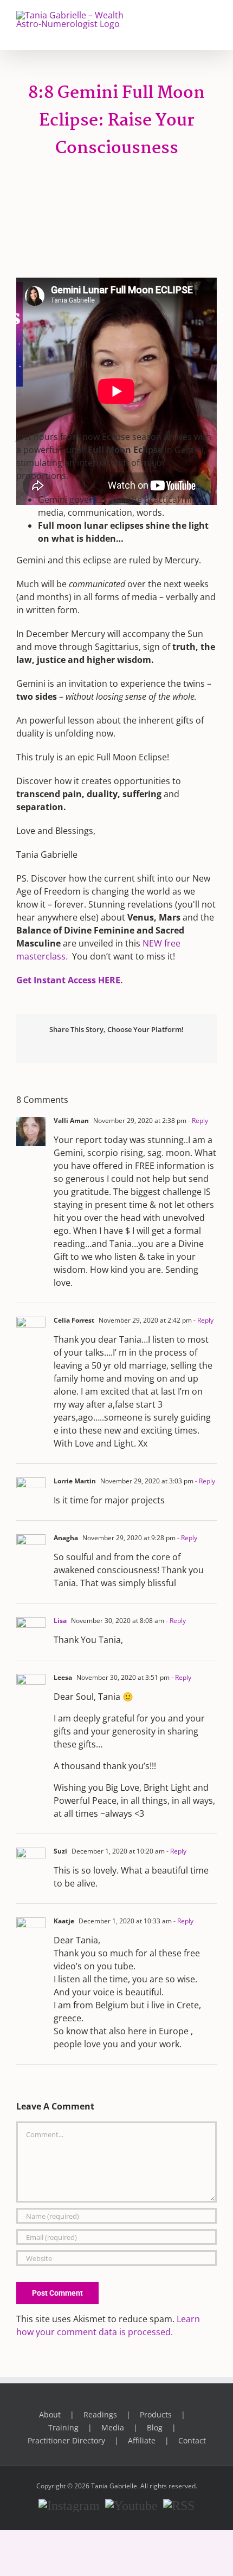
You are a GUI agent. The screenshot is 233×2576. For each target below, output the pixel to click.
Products (156, 2414)
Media (113, 2427)
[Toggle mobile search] (193, 22)
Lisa (60, 1621)
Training (63, 2427)
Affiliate (142, 2440)
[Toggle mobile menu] (212, 22)
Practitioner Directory (66, 2440)
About (50, 2414)
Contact (192, 2440)
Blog (155, 2427)
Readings (100, 2414)
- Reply (197, 1121)
